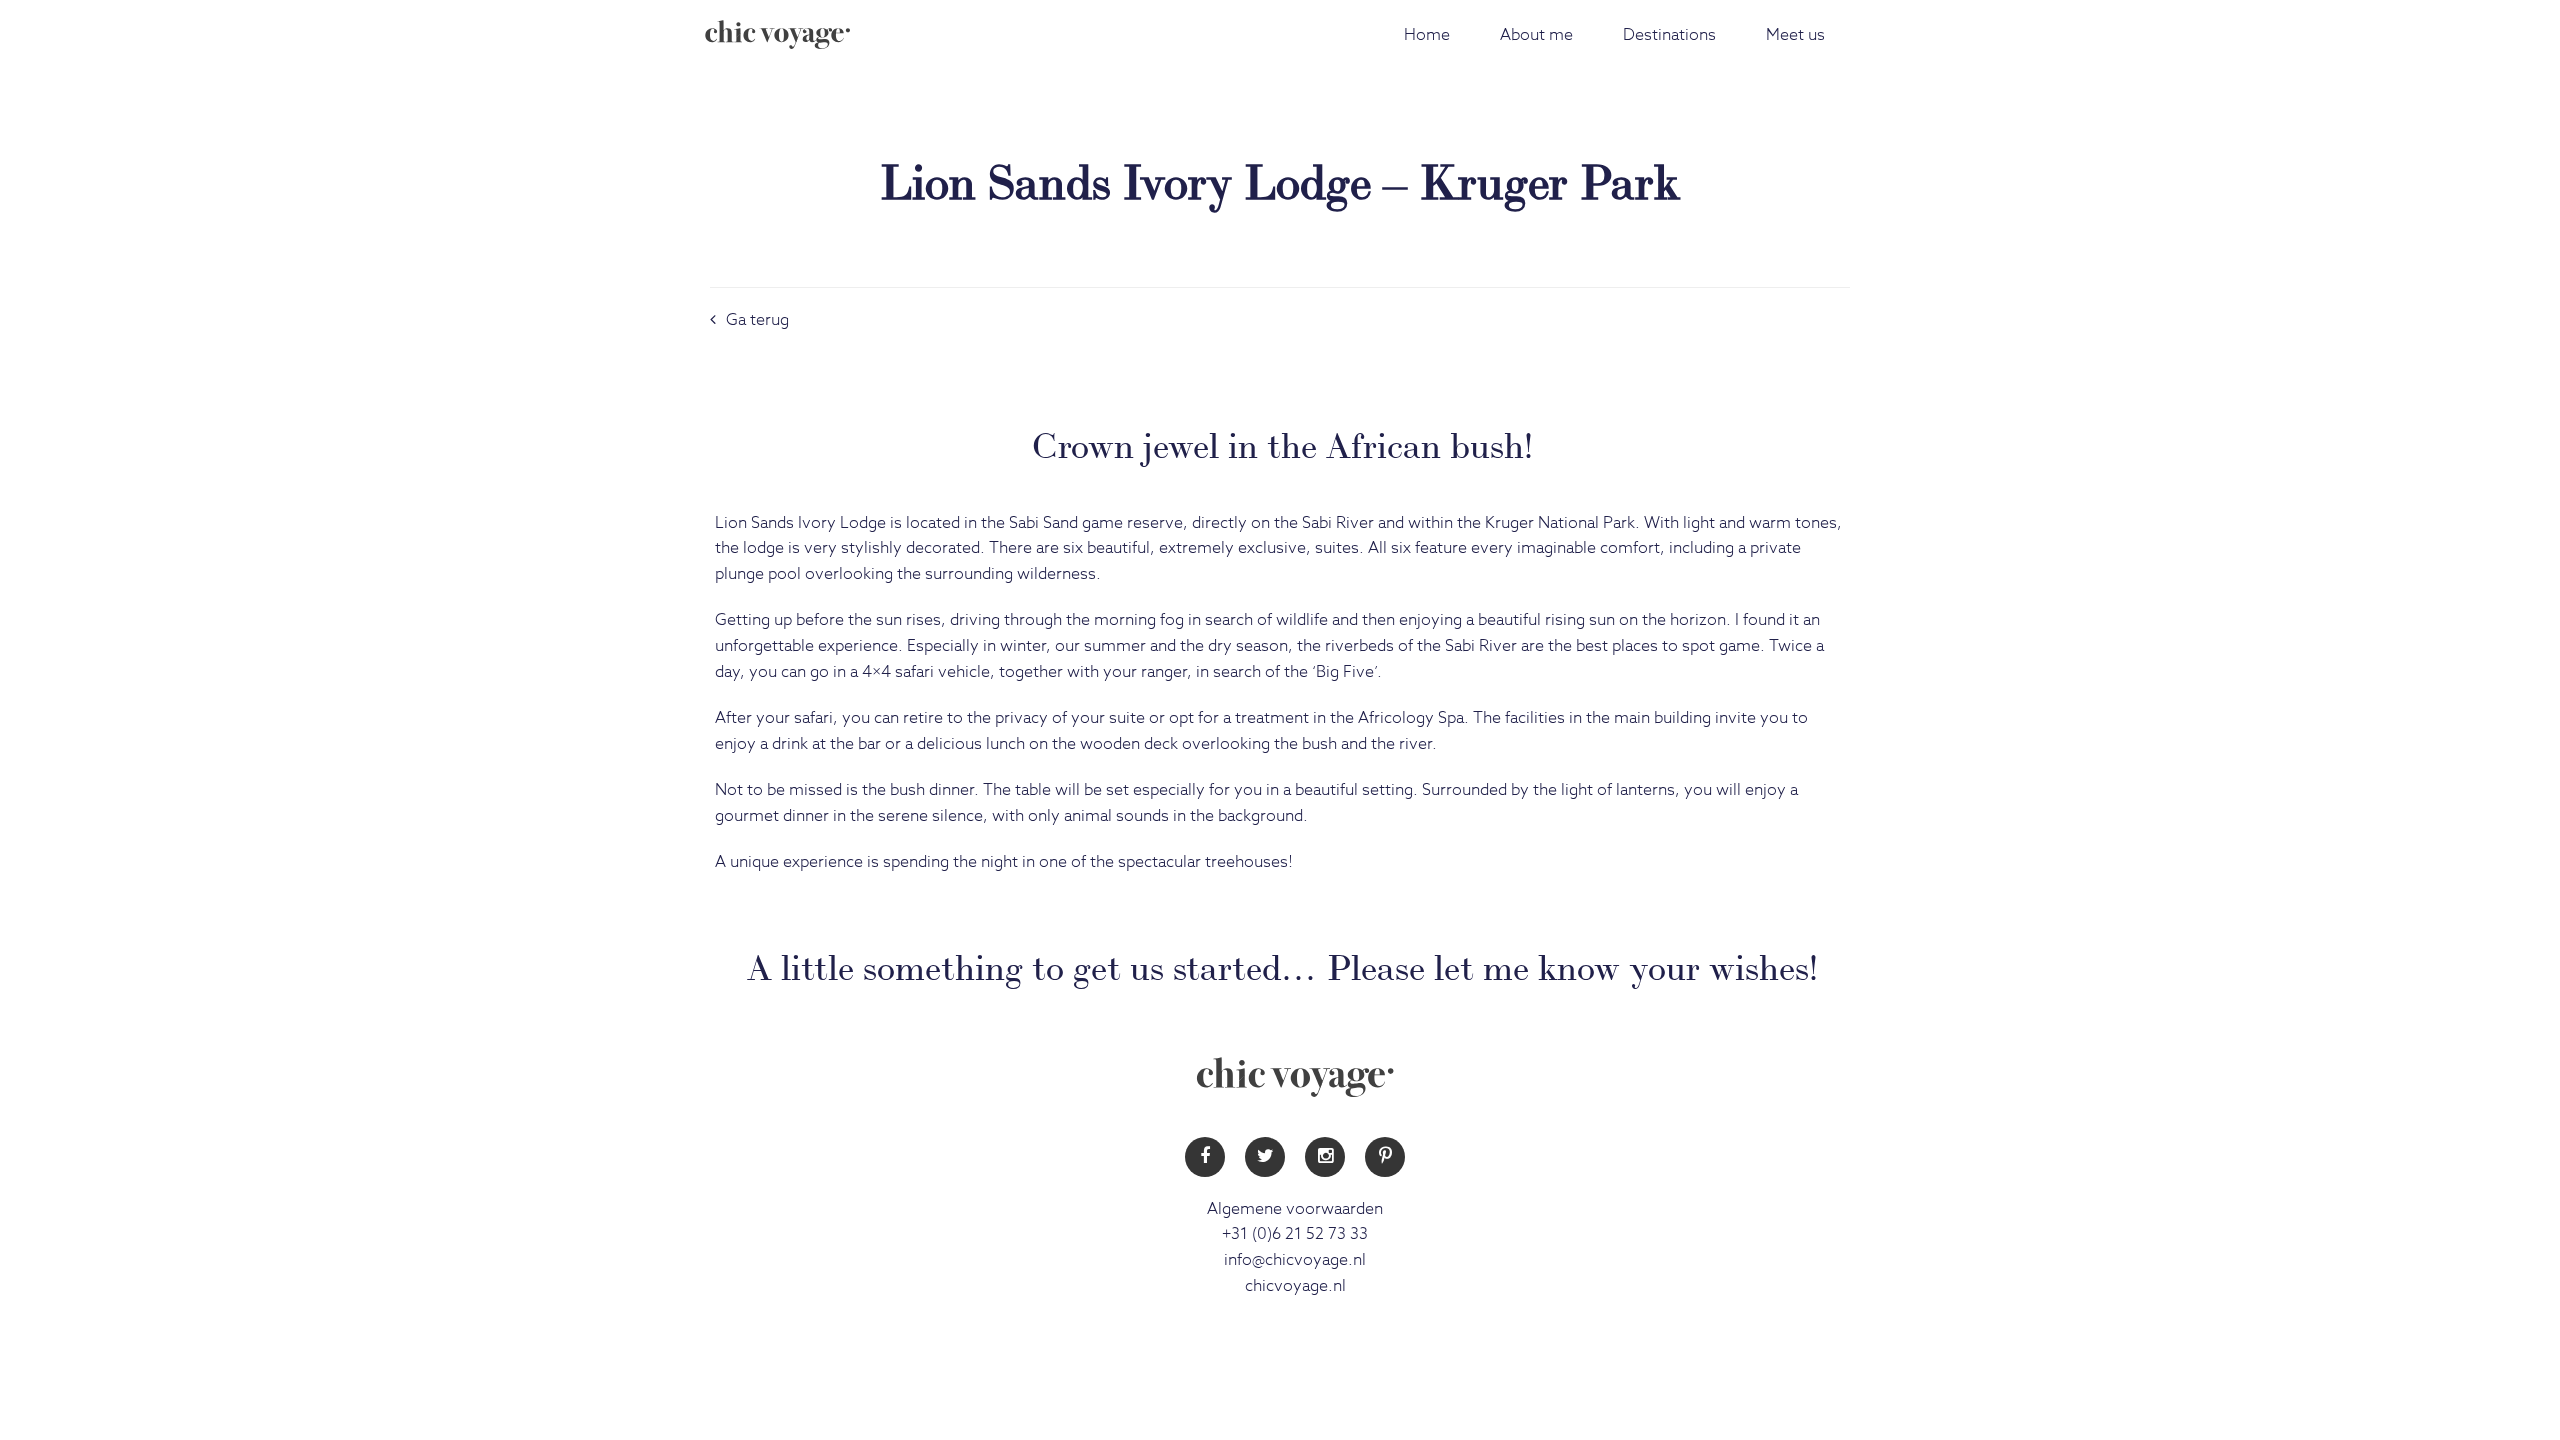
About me (1536, 35)
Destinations (1669, 35)
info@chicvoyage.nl (1295, 1260)
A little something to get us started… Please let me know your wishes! (1282, 964)
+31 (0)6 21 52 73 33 (1295, 1234)
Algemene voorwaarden (1295, 1209)
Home (1427, 35)
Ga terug (757, 320)
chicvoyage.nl (1295, 1286)
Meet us (1795, 35)
